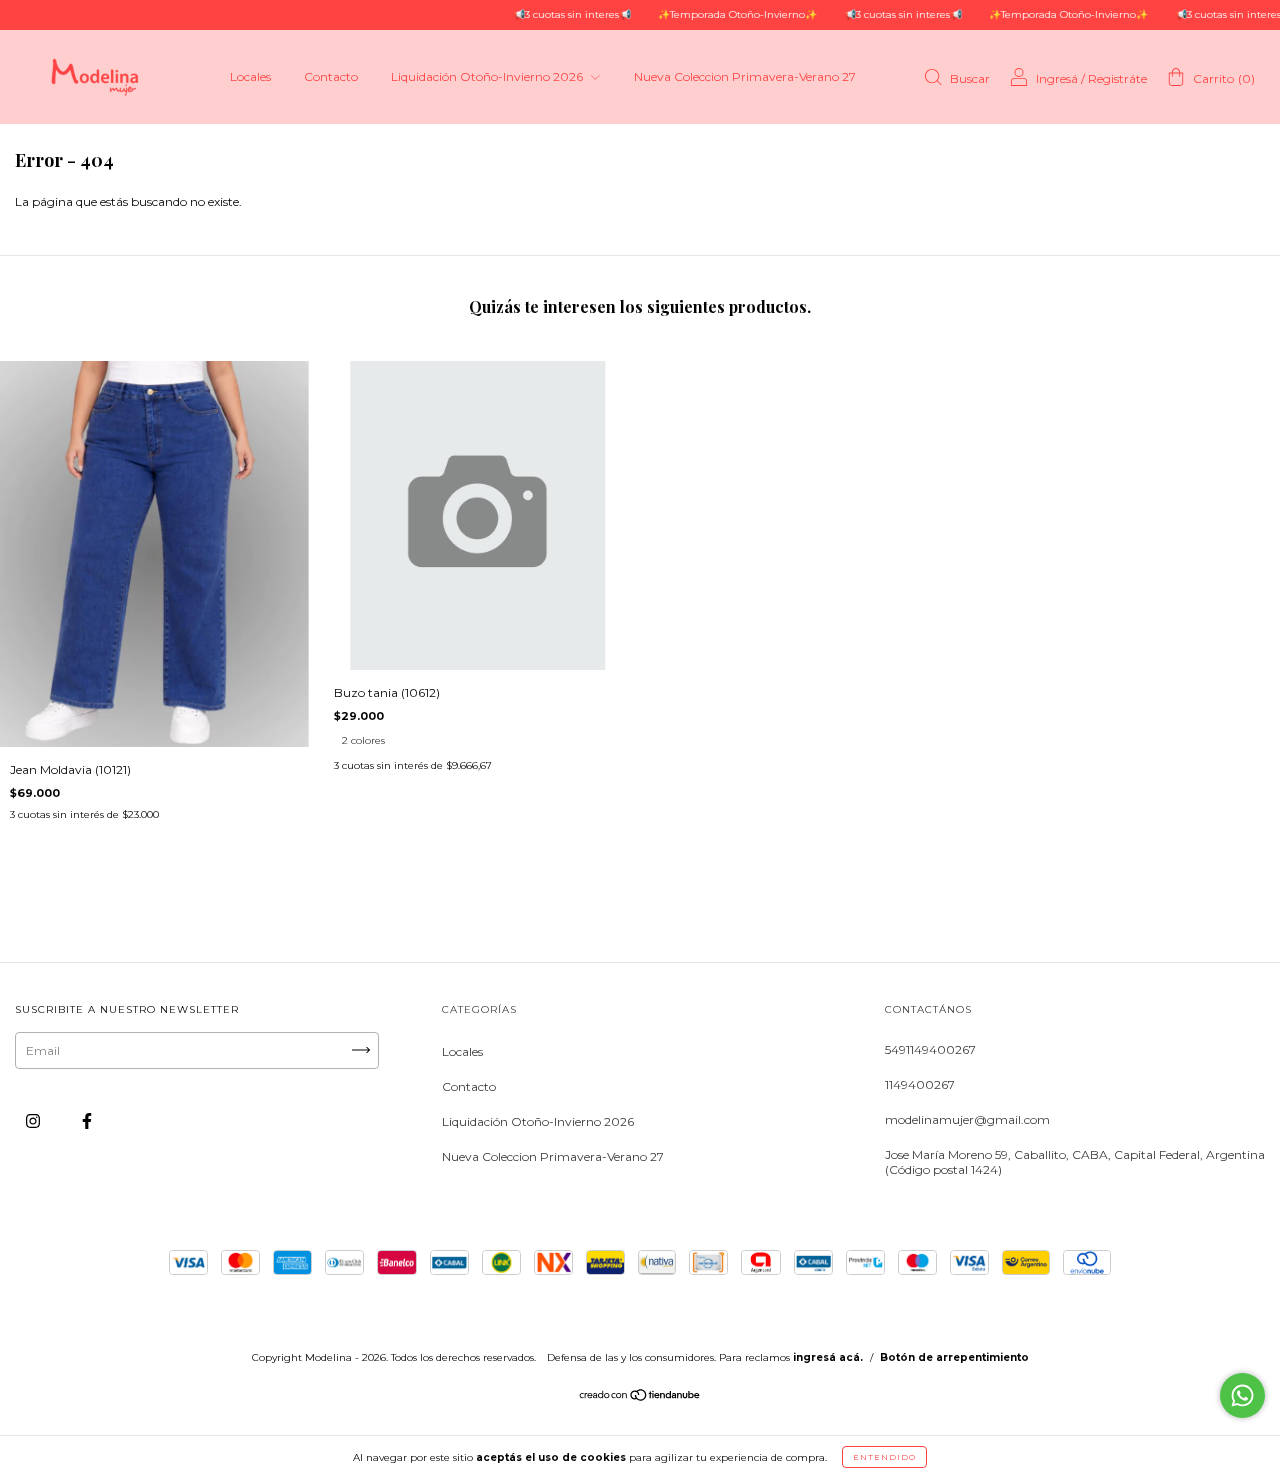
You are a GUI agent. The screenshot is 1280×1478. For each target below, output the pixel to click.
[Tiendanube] (640, 1397)
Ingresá (1057, 78)
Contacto (331, 76)
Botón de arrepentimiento (954, 1357)
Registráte (1117, 78)
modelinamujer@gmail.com (967, 1119)
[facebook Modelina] (87, 1120)
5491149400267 (930, 1049)
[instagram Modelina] (34, 1120)
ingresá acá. (828, 1357)
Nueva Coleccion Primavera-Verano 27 (745, 76)
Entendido (884, 1457)
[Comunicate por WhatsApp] (1242, 1395)
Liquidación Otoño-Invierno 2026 (488, 76)
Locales (250, 76)
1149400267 (920, 1084)
